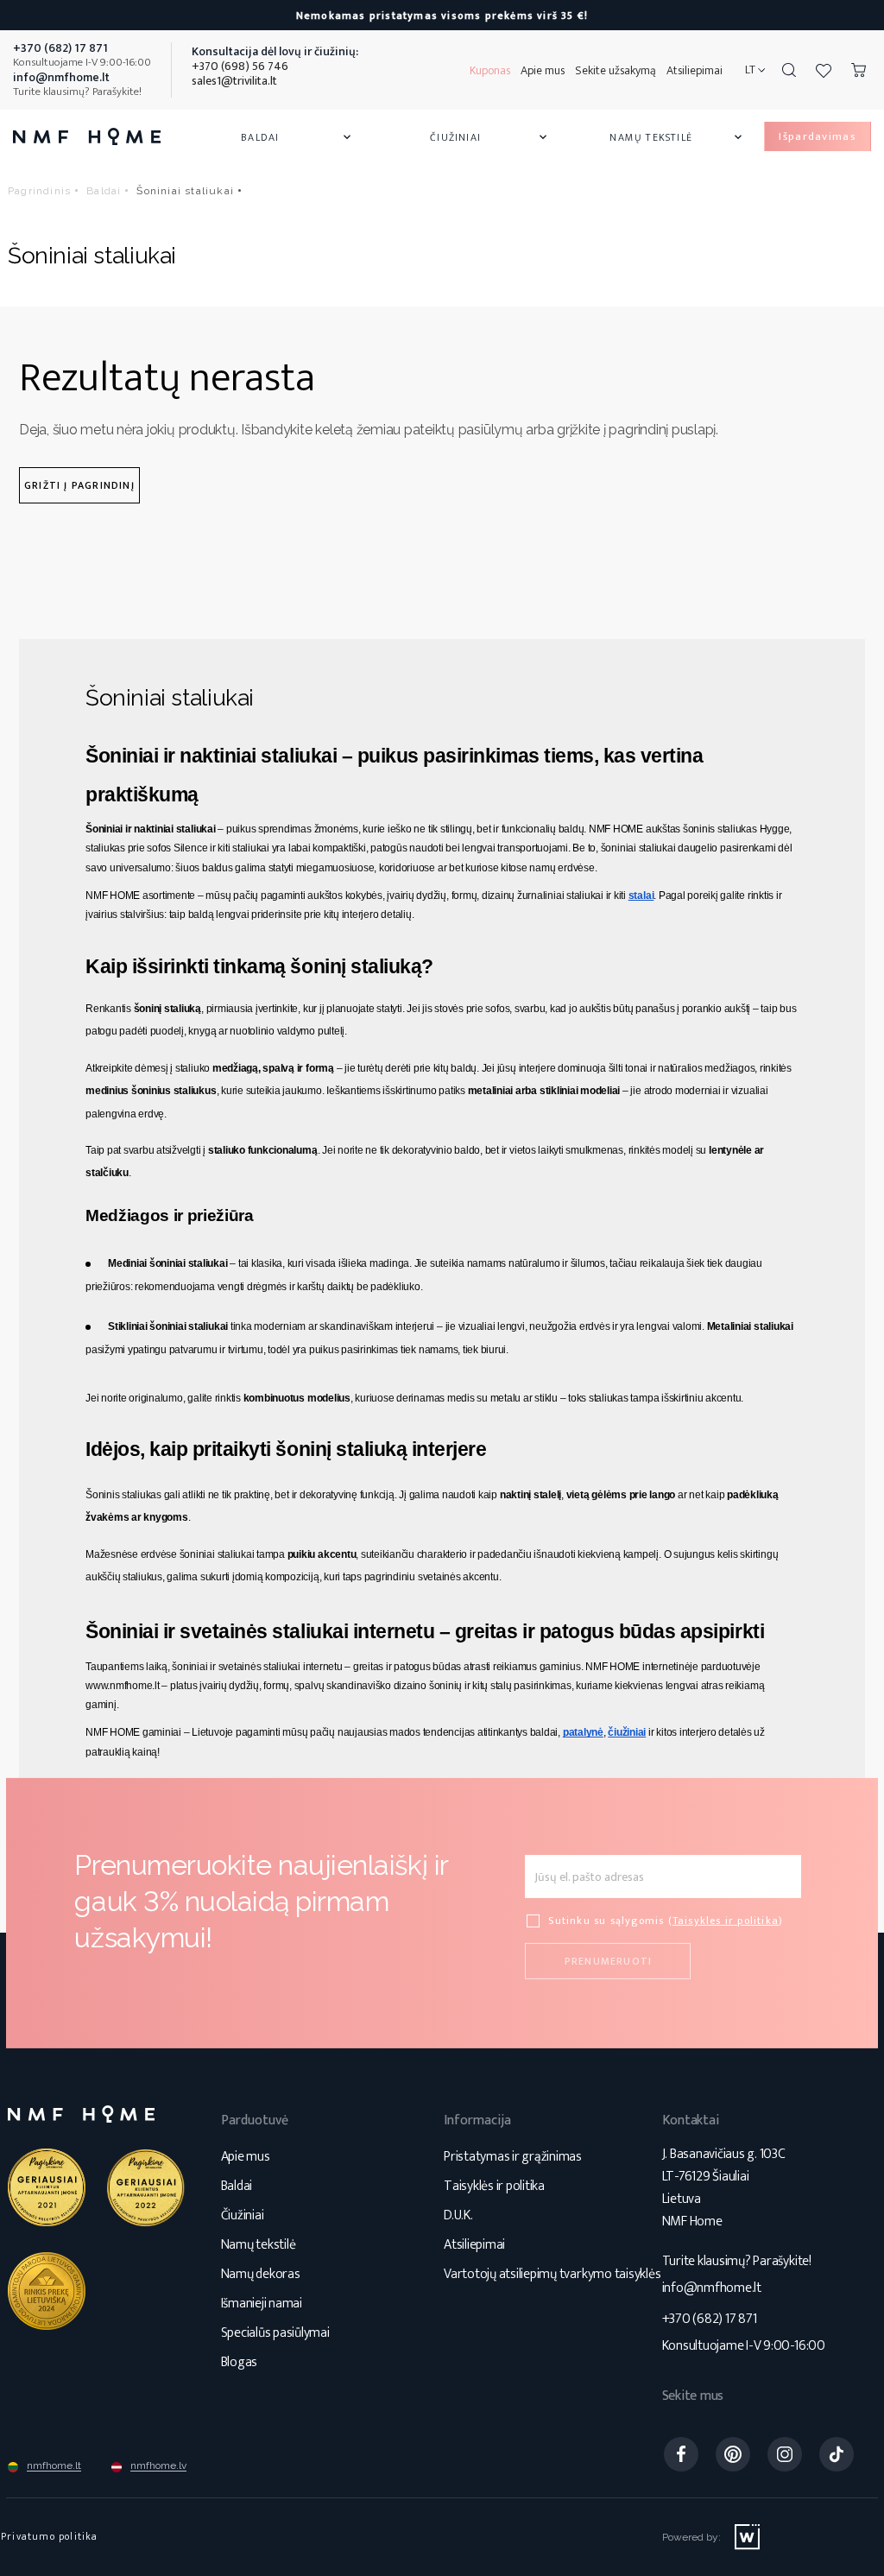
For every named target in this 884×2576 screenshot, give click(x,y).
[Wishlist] (824, 70)
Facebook (681, 2454)
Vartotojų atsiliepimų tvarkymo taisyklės (552, 2274)
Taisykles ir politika (726, 1921)
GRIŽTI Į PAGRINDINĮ (79, 485)
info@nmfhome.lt (712, 2288)
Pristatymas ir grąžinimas (513, 2157)
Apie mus (543, 70)
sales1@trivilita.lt (234, 81)
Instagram (785, 2454)
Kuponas (490, 70)
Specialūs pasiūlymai (275, 2333)
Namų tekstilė (677, 137)
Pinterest (733, 2454)
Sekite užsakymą (616, 70)
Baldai (297, 137)
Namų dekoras (261, 2274)
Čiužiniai (490, 137)
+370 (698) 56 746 (240, 66)
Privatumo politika (50, 2536)
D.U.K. (458, 2215)
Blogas (240, 2362)
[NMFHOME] (87, 136)
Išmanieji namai (262, 2304)
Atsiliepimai (695, 70)
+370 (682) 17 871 (710, 2319)
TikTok (837, 2454)
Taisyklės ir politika (494, 2186)
